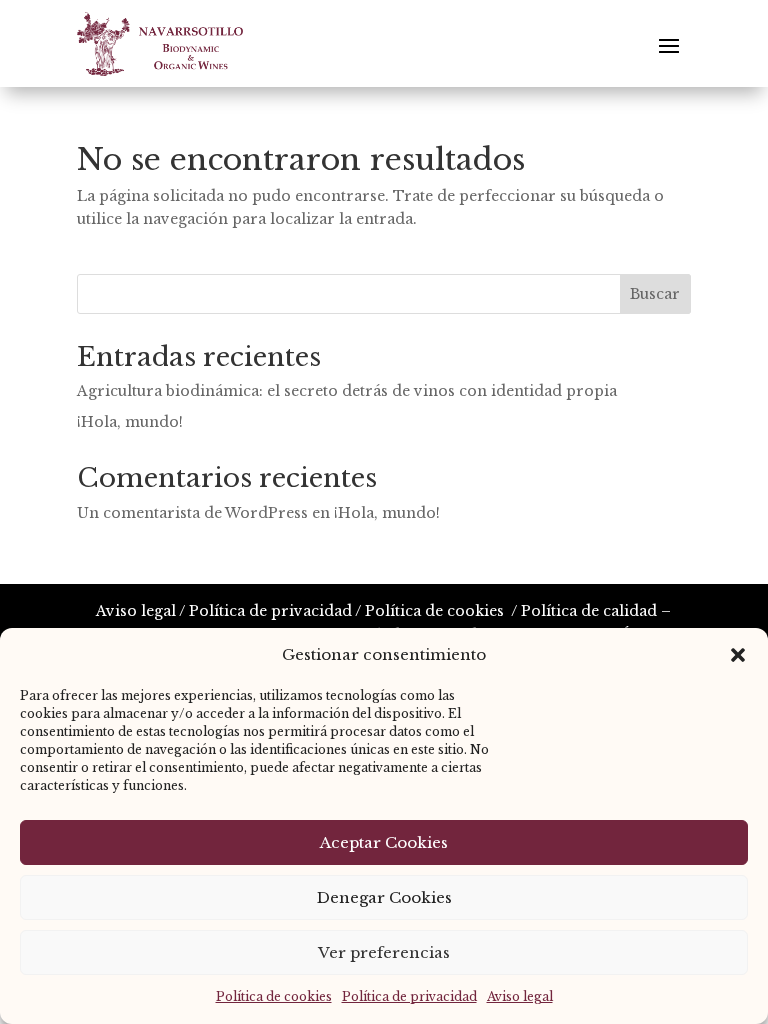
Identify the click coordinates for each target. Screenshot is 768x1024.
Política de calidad (589, 611)
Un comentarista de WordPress (192, 513)
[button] (738, 655)
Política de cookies (274, 996)
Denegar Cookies (384, 897)
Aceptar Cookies (384, 842)
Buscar (655, 294)
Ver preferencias (384, 952)
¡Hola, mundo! (130, 422)
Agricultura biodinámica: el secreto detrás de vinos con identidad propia (347, 391)
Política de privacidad (409, 996)
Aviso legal (520, 996)
